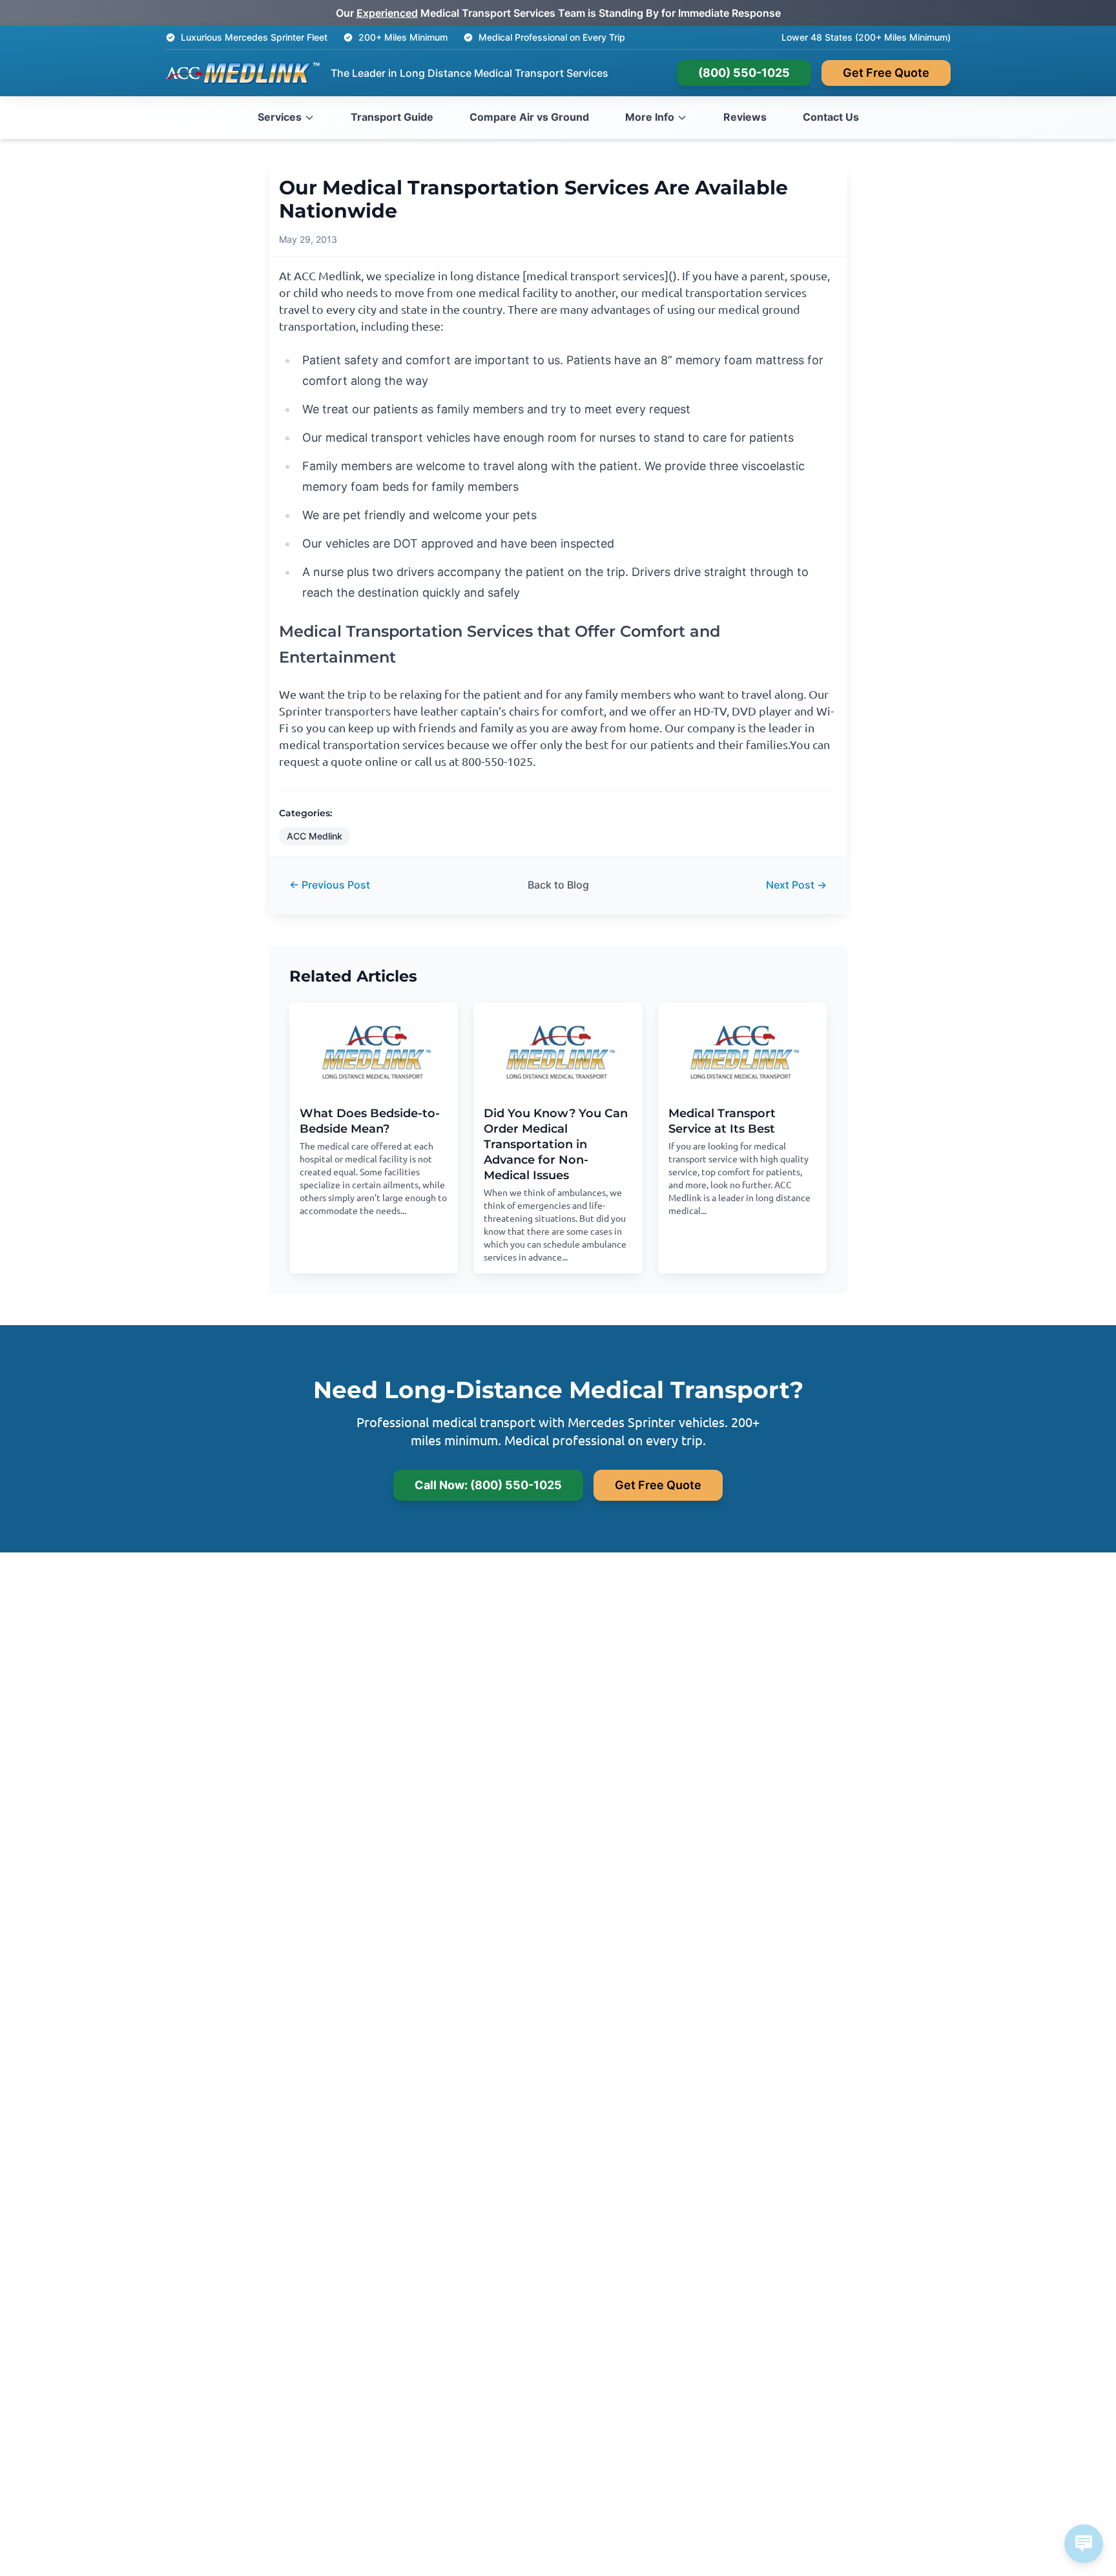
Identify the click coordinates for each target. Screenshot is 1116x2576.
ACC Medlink (315, 836)
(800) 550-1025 (744, 73)
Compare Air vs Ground (529, 117)
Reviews (745, 117)
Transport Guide (392, 117)
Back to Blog (558, 885)
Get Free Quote (886, 73)
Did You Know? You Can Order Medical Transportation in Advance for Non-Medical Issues (556, 1144)
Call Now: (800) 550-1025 (488, 1485)
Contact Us (831, 117)
